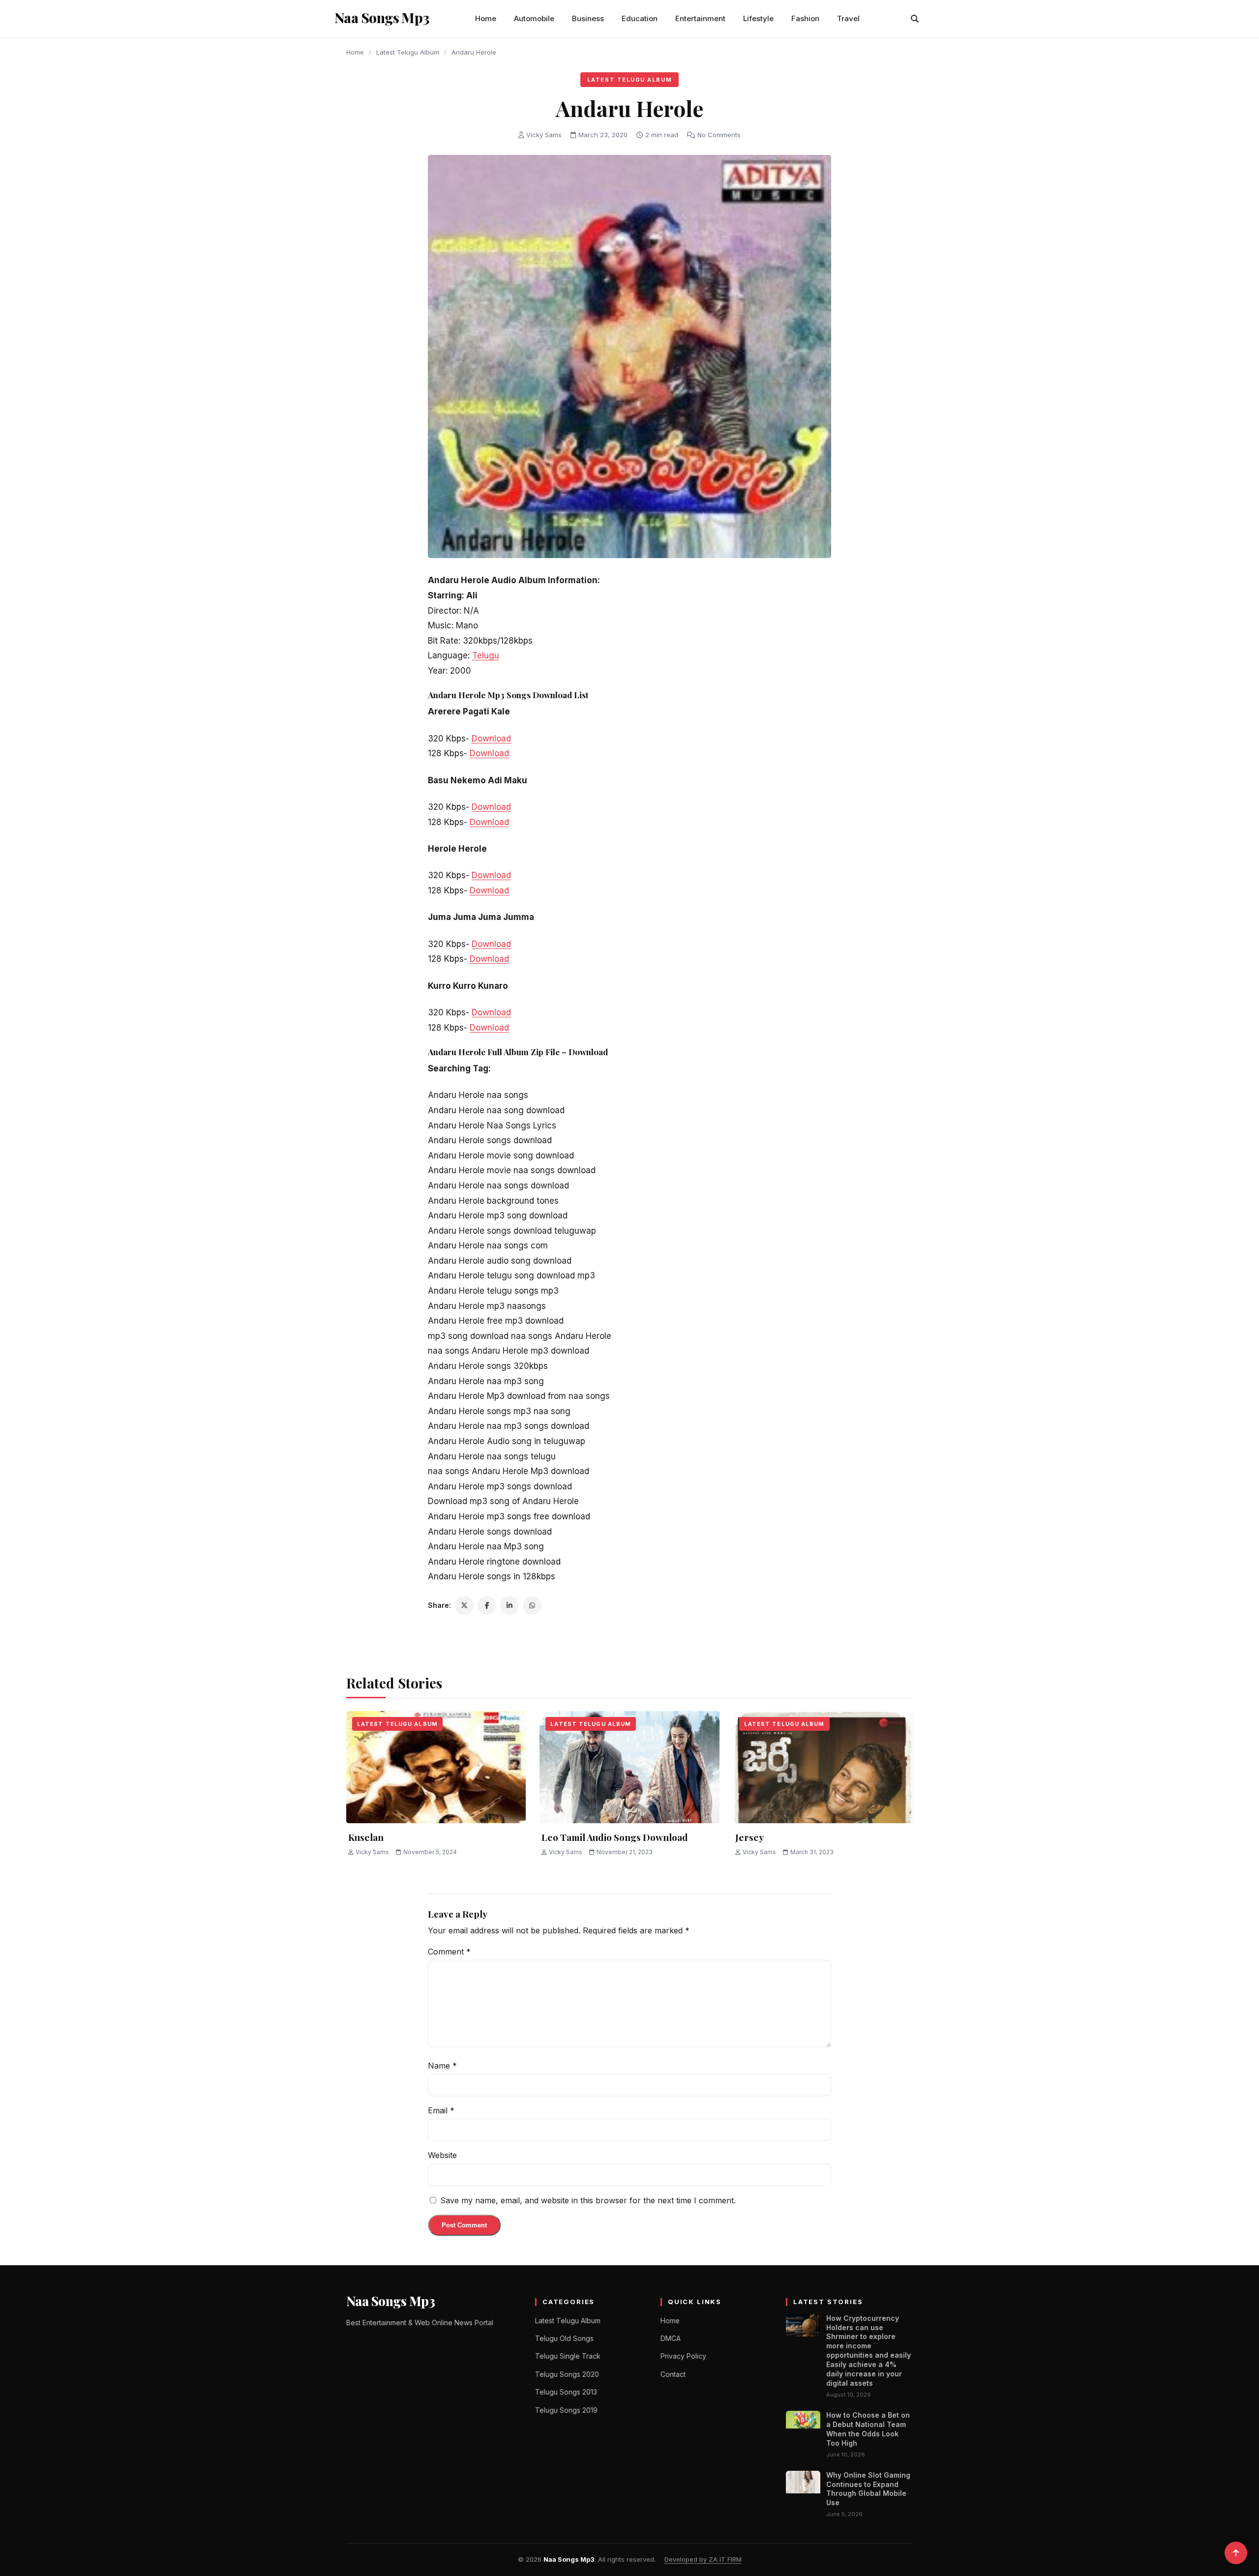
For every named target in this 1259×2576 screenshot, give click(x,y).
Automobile (534, 18)
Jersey (749, 1837)
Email (441, 2110)
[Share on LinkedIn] (510, 1605)
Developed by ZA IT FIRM (703, 2559)
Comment (449, 1952)
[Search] (915, 19)
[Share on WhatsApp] (532, 1605)
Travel (848, 18)
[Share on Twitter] (464, 1605)
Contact (673, 2374)
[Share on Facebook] (487, 1605)
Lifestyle (758, 18)
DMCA (671, 2338)
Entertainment (700, 18)
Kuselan (366, 1837)
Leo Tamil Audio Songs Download (615, 1837)
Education (640, 18)
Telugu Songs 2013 (566, 2392)
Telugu (486, 655)
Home (486, 18)
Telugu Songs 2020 (567, 2374)
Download (491, 739)
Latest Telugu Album (408, 52)
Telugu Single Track (568, 2356)
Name (442, 2066)
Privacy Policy (683, 2356)
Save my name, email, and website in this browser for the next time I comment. (588, 2200)
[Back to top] (1236, 2553)
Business (588, 18)
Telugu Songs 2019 (566, 2410)
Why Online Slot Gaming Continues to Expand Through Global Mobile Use (868, 2489)
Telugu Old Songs (564, 2338)
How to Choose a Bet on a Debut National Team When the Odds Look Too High (868, 2429)
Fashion (805, 18)
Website (442, 2155)
